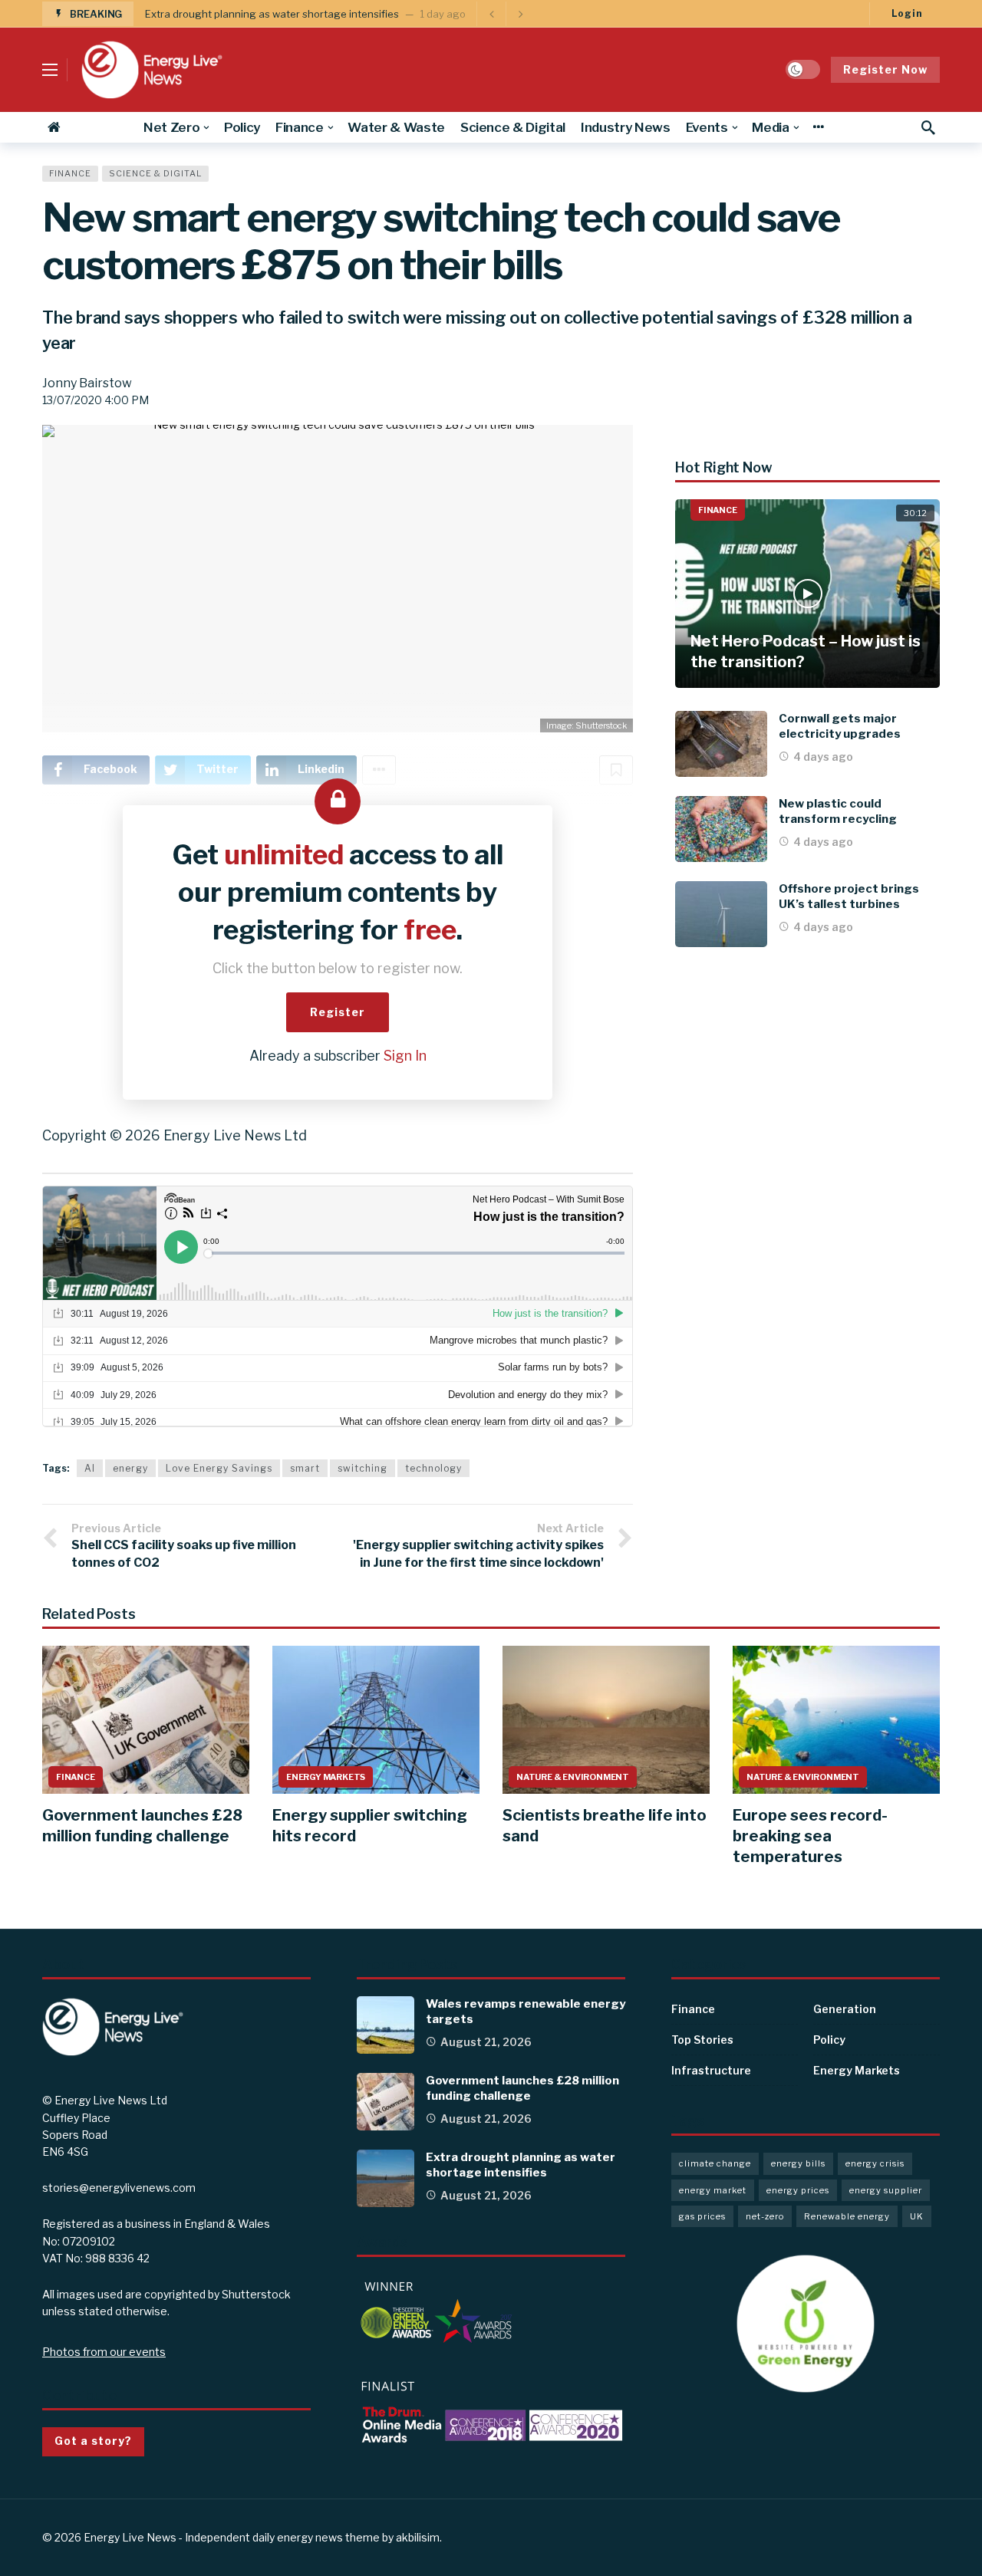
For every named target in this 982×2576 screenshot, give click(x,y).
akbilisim (418, 2537)
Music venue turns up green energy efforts (248, 14)
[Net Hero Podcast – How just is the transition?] (807, 594)
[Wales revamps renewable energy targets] (386, 2025)
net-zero (765, 2216)
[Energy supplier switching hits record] (376, 1720)
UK (917, 2216)
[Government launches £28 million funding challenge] (146, 1720)
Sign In (405, 1056)
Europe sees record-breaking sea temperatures (810, 1836)
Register (338, 1012)
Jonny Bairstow (87, 383)
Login (907, 13)
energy (130, 1468)
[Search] (928, 127)
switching (362, 1468)
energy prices (798, 2190)
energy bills (798, 2163)
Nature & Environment (573, 1777)
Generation (845, 2009)
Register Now (885, 69)
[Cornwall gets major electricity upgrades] (721, 744)
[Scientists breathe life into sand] (606, 1720)
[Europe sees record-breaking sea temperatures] (836, 1720)
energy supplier (886, 2190)
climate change (715, 2163)
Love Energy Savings (219, 1468)
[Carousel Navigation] (506, 14)
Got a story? (93, 2441)
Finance (70, 173)
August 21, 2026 (486, 2042)
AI (90, 1468)
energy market (713, 2190)
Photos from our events (104, 2352)
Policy (829, 2040)
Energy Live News (130, 2537)
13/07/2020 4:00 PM (96, 400)
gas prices (702, 2216)
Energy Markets (326, 1777)
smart (305, 1468)
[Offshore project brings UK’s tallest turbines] (721, 914)
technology (433, 1468)
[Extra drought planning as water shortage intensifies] (386, 2178)
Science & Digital (155, 173)
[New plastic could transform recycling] (721, 829)
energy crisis (875, 2163)
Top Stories (702, 2040)
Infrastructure (711, 2070)
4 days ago (823, 757)
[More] (818, 127)
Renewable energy (847, 2216)
